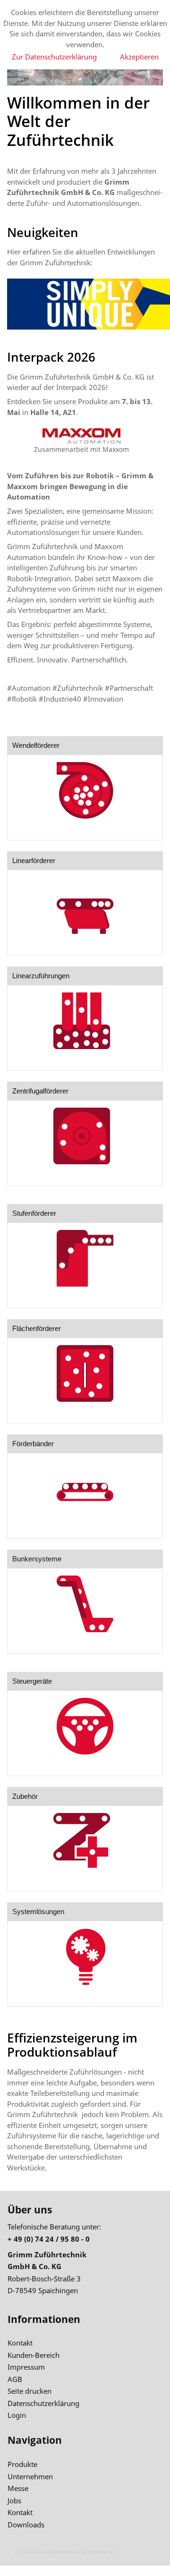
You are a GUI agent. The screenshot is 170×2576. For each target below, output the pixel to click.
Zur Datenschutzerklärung (54, 57)
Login (17, 2415)
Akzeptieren (139, 57)
